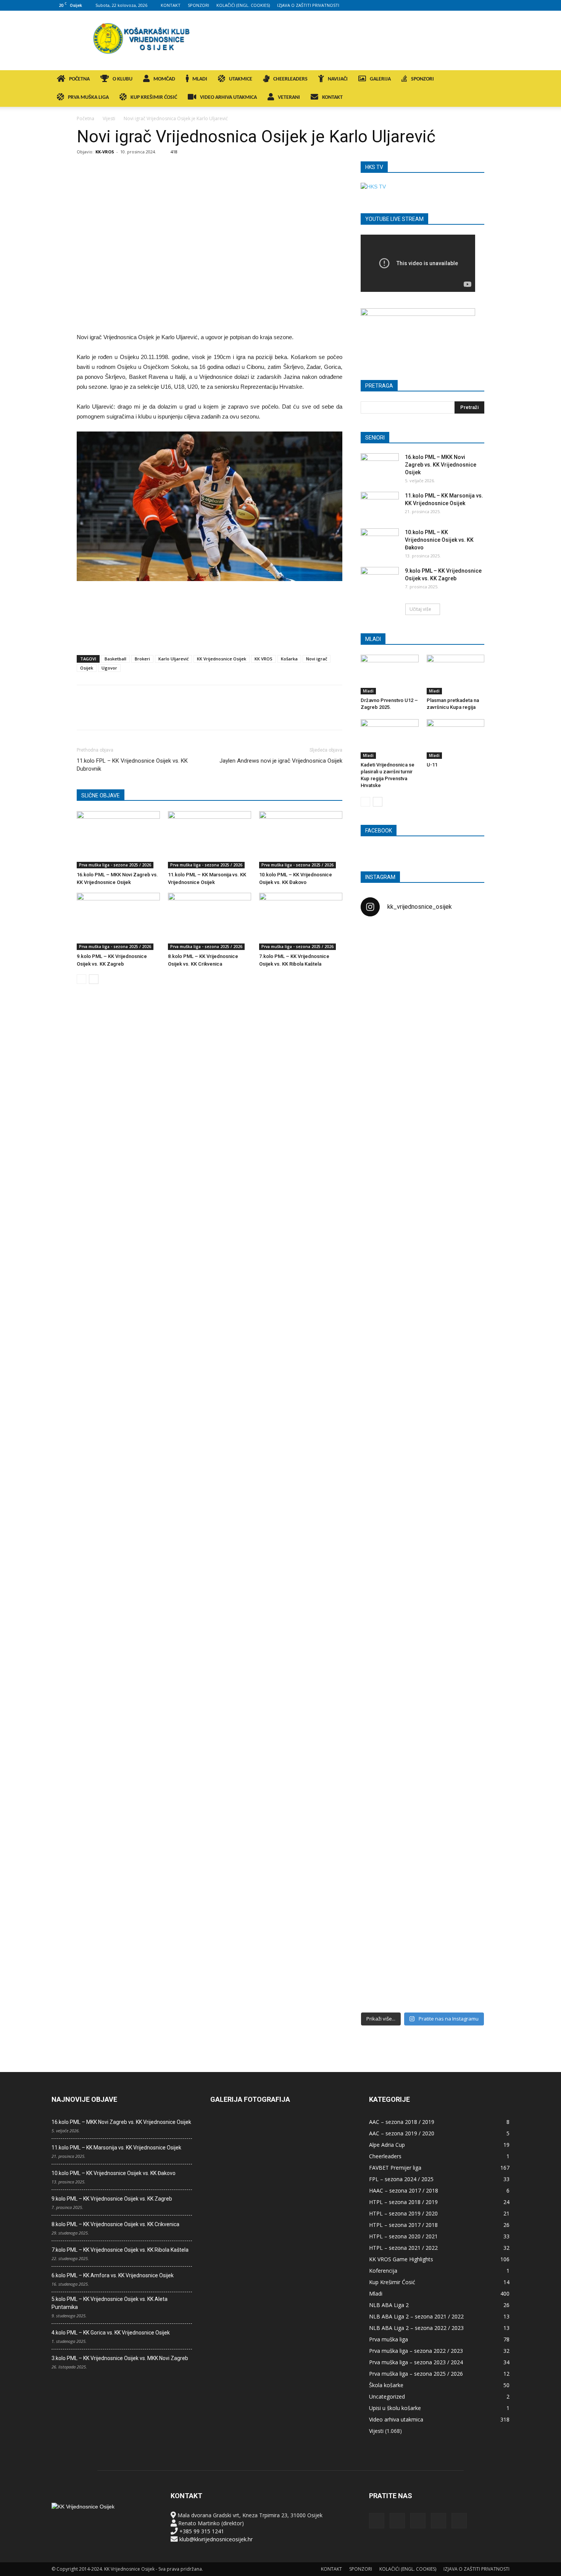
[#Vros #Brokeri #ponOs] (422, 1212)
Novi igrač (317, 659)
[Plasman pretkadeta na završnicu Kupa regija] (456, 675)
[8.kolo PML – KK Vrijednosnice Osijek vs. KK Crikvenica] (210, 921)
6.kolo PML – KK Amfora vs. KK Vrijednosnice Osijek (113, 2275)
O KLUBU (123, 79)
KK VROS (264, 659)
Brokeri (142, 659)
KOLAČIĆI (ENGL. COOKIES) (243, 5)
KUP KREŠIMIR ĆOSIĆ (154, 97)
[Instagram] (466, 5)
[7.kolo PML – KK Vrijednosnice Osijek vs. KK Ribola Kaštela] (301, 921)
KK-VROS (105, 152)
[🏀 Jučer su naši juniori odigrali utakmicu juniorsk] (380, 1062)
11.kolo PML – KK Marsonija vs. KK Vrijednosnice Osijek (116, 2148)
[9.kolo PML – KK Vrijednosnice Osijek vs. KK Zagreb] (118, 921)
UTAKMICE (241, 79)
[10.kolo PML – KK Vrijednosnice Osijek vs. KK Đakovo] (301, 840)
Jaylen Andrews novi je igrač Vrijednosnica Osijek (281, 761)
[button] (500, 80)
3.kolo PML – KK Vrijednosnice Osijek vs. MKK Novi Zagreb (120, 2358)
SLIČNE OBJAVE (101, 795)
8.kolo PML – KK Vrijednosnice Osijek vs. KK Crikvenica (115, 2224)
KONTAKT (171, 5)
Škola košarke (386, 2385)
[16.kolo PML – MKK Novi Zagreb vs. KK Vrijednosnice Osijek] (118, 840)
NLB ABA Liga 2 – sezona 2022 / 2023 (416, 2328)
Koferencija (383, 2271)
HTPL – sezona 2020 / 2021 (403, 2236)
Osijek (87, 668)
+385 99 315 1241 (202, 2531)
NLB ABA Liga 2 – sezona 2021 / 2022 (416, 2316)
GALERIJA (380, 79)
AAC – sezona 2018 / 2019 (402, 2122)
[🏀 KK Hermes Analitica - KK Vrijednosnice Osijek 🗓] (422, 1954)
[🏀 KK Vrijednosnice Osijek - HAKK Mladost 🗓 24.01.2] (422, 970)
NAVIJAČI (338, 79)
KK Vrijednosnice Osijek (222, 659)
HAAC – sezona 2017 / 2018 (404, 2190)
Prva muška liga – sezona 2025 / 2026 (416, 2374)
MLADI (200, 79)
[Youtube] (504, 5)
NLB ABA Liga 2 (389, 2305)
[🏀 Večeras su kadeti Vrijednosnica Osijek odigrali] (464, 1695)
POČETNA (79, 79)
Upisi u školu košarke (395, 2408)
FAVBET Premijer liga (395, 2168)
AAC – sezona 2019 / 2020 (402, 2133)
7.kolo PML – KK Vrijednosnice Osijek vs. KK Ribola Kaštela (120, 2250)
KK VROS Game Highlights (401, 2259)
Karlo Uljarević (173, 659)
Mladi (368, 691)
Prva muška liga (389, 2339)
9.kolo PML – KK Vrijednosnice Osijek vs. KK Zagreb (112, 2199)
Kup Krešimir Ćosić (392, 2282)
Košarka (289, 659)
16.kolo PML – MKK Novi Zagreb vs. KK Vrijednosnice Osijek (441, 465)
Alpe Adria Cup (387, 2145)
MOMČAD (164, 79)
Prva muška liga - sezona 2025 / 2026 (115, 865)
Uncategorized (387, 2396)
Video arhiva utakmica (396, 2419)
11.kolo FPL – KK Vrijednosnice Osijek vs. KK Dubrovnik (132, 765)
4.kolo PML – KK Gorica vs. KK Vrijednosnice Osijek (111, 2333)
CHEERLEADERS (290, 79)
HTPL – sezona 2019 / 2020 (403, 2213)
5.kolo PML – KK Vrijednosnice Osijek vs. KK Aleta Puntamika (110, 2303)
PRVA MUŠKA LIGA (88, 97)
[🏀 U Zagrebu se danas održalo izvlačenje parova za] (464, 1344)
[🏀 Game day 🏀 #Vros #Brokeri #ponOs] (464, 942)
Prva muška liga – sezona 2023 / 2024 (416, 2362)
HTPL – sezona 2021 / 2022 (403, 2248)
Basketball (115, 659)
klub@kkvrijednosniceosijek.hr (216, 2539)
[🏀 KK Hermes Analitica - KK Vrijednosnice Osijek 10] (380, 1942)
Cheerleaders (385, 2156)
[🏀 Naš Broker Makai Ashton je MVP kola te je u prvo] (380, 1615)
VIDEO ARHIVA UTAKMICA (228, 97)
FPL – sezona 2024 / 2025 (401, 2179)
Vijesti (109, 118)
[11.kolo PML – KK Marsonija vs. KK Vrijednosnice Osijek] (210, 840)
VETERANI (289, 97)
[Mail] (479, 5)
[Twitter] (491, 5)
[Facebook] (453, 5)
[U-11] (456, 739)
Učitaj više (420, 609)
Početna (85, 118)
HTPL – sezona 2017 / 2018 (403, 2225)
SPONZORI (198, 5)
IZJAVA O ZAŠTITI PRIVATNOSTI (308, 5)
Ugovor (109, 668)
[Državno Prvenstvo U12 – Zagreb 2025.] (390, 675)
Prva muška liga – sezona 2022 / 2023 (416, 2351)
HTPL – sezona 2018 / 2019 (403, 2202)
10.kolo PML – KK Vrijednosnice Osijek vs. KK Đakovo (439, 540)
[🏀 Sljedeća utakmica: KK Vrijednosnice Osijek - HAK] (380, 1248)
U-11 (432, 765)
